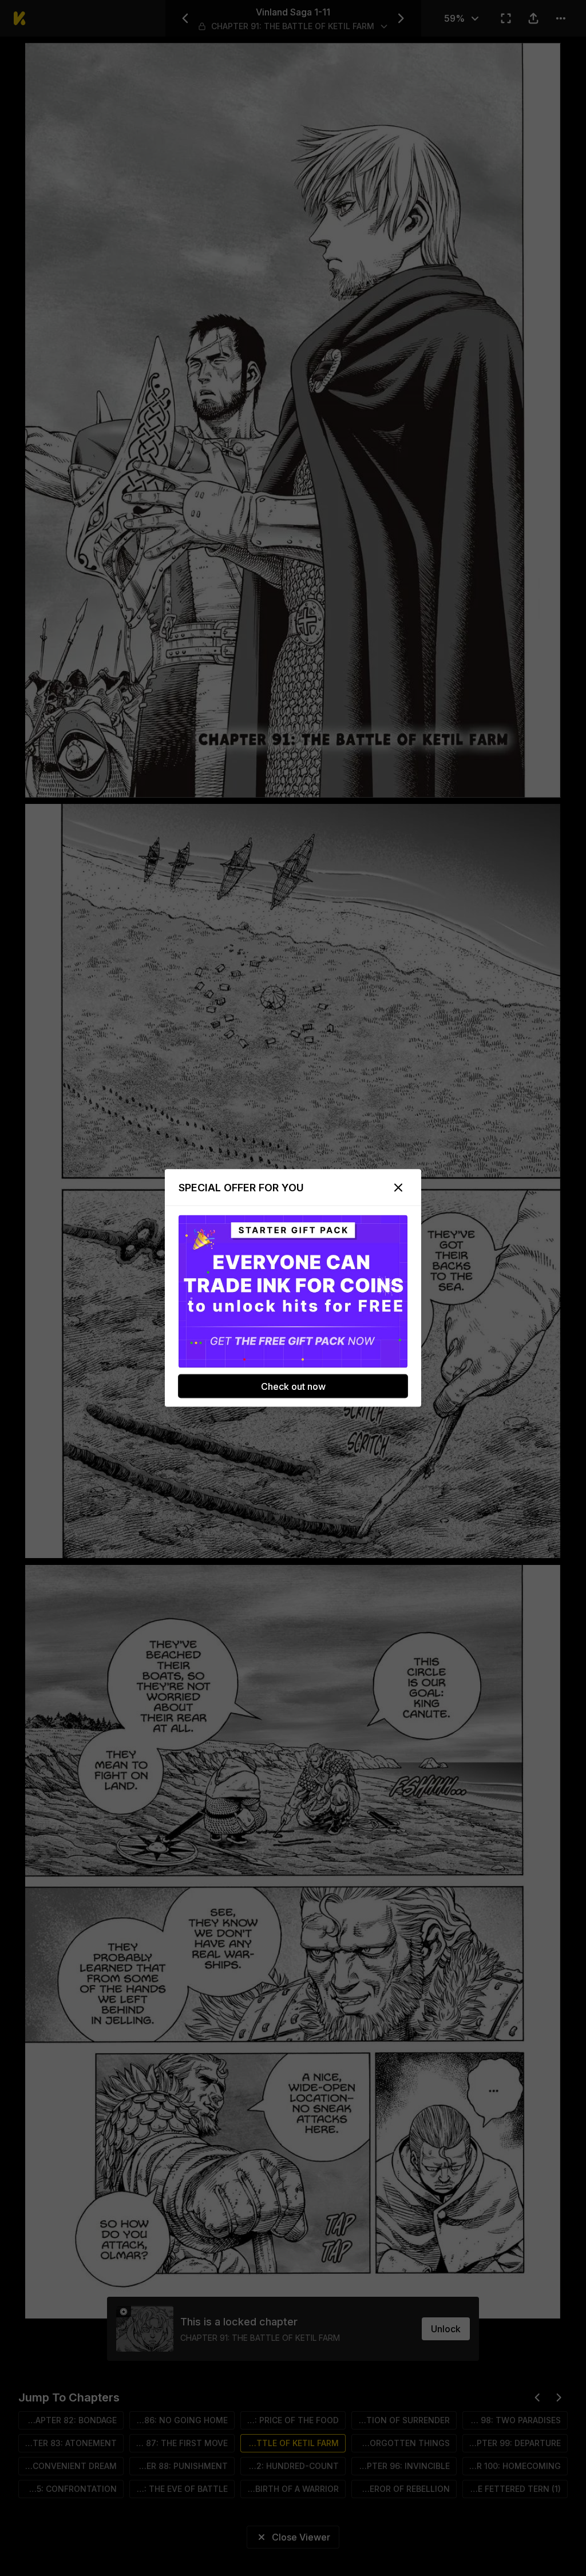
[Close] (398, 1188)
